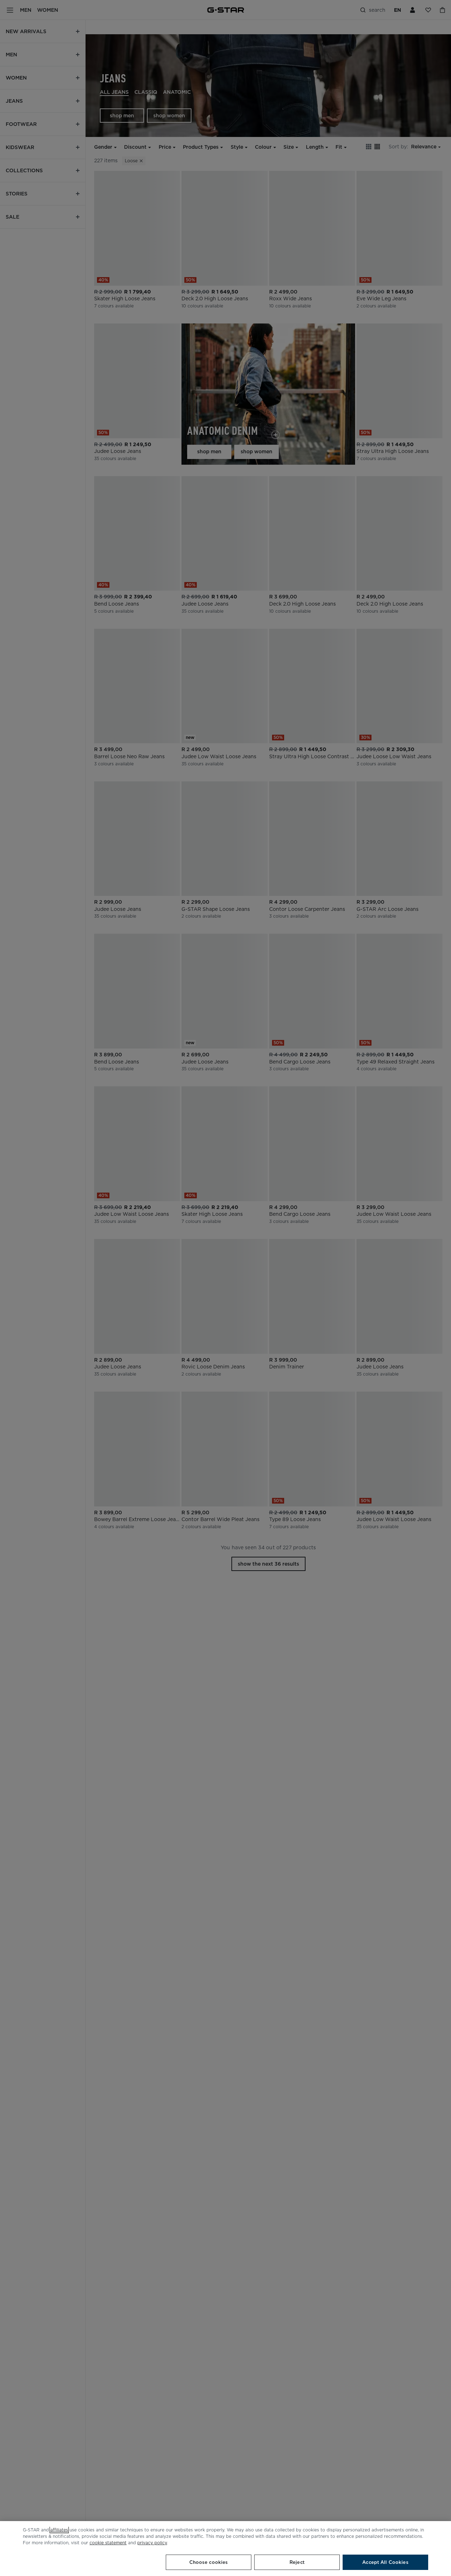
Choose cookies (209, 2562)
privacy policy (152, 2543)
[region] (225, 2549)
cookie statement (108, 2543)
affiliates (59, 2530)
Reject (297, 2562)
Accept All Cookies (385, 2562)
